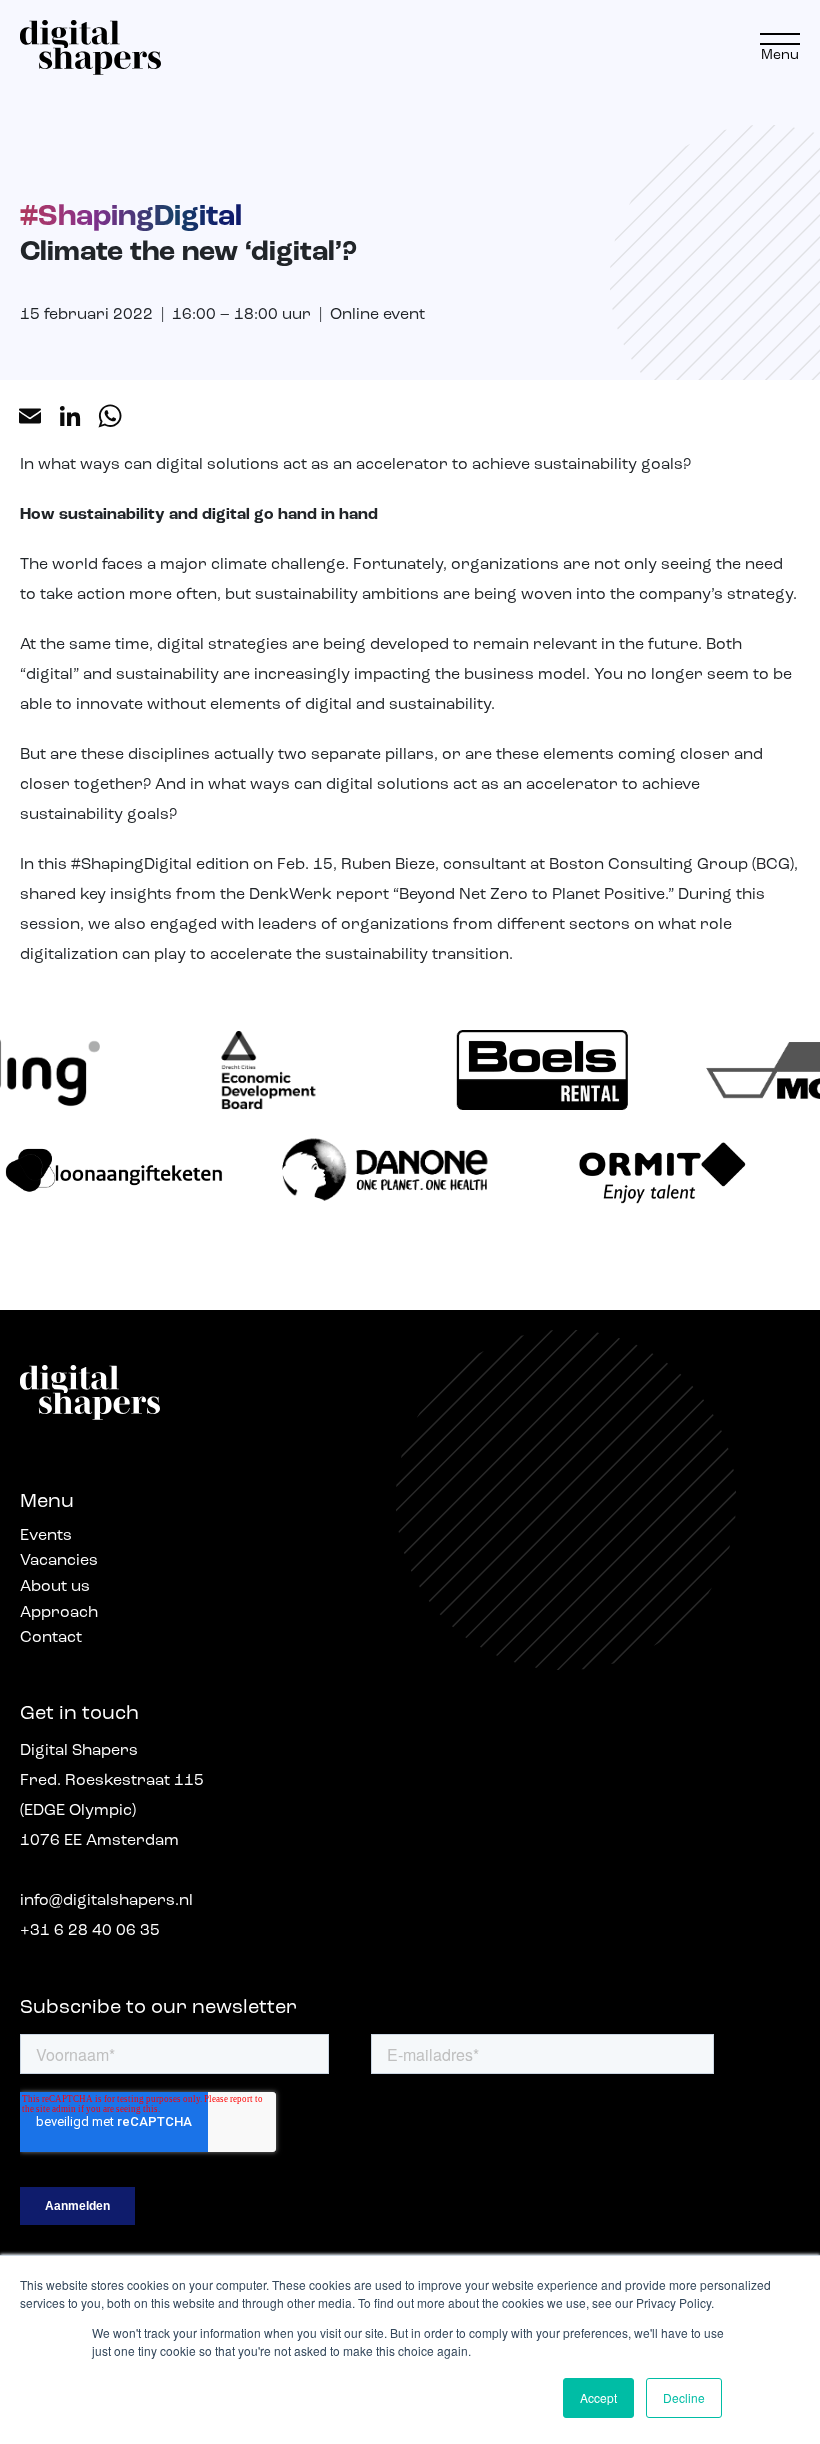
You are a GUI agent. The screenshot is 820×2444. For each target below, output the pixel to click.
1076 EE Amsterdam (99, 1841)
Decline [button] (684, 2397)
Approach (59, 1613)
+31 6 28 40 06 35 (90, 1931)
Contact (51, 1638)
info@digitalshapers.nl (106, 1901)
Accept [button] (598, 2397)
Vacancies (59, 1561)
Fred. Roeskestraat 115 (112, 1781)
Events (46, 1536)
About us (55, 1587)
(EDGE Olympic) (78, 1811)
